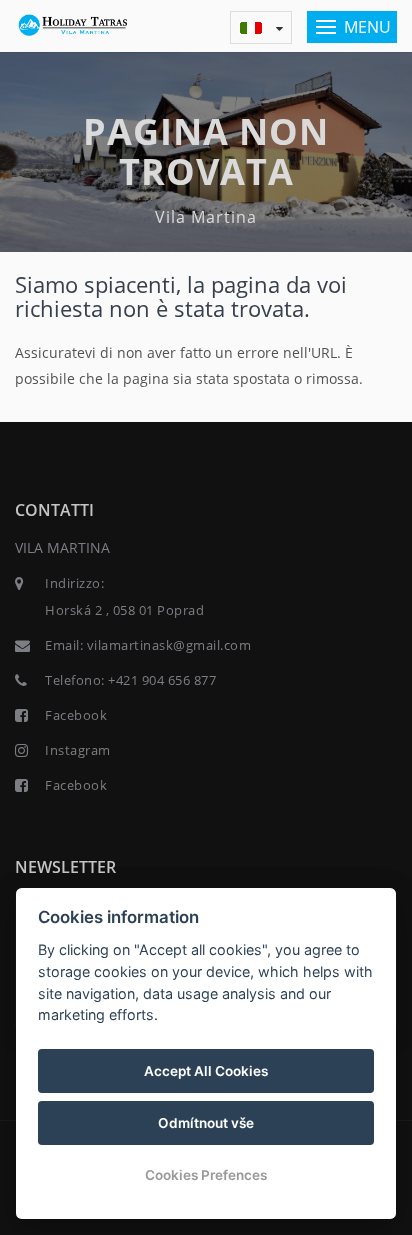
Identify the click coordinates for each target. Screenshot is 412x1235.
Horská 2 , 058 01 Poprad (124, 610)
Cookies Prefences (206, 1175)
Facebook (76, 715)
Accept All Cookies (206, 1071)
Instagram (78, 750)
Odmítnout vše (206, 1123)
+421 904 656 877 (162, 680)
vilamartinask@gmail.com (169, 645)
